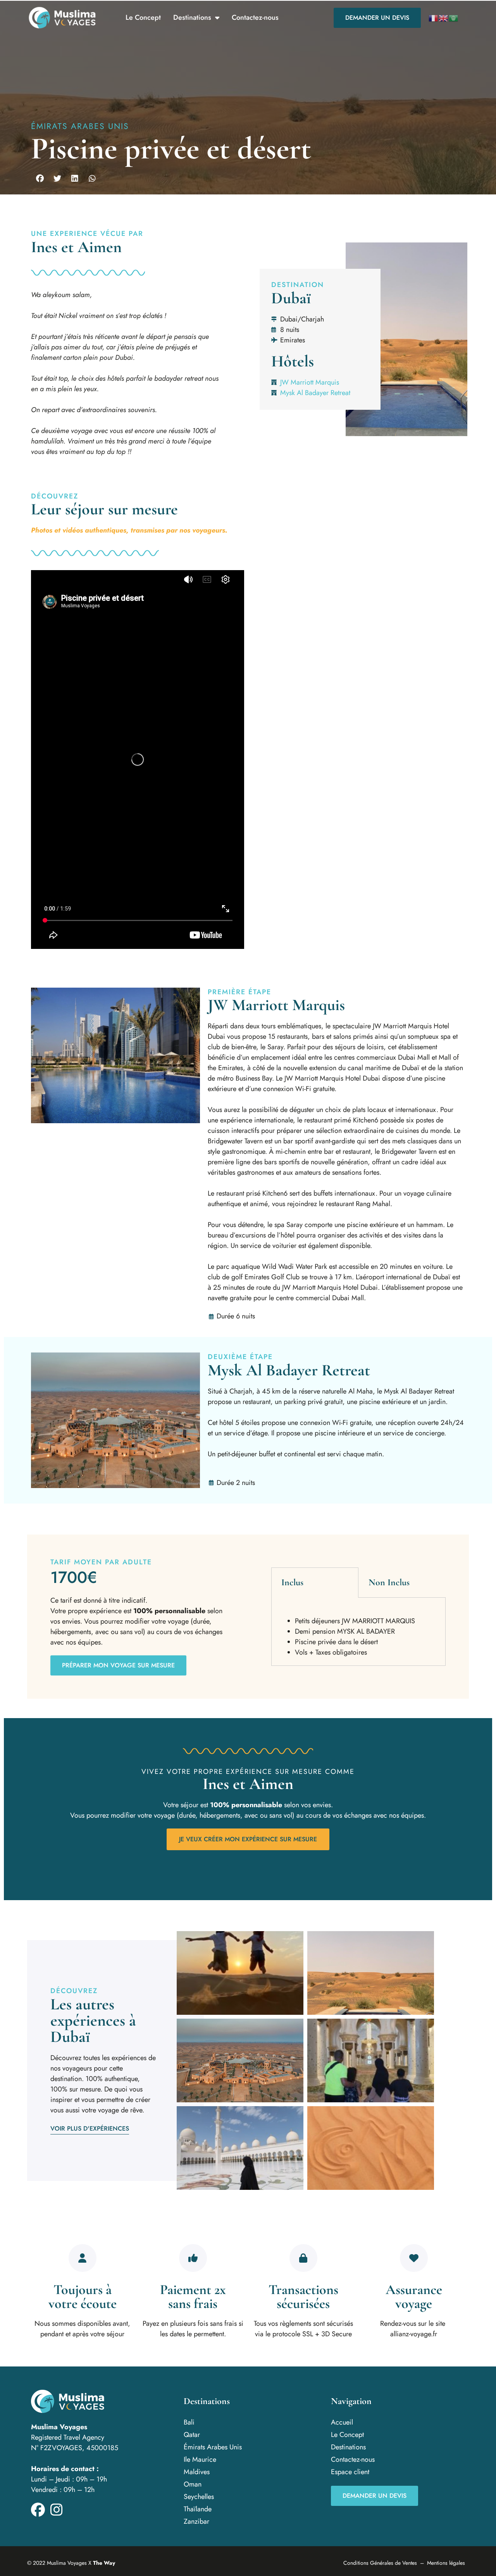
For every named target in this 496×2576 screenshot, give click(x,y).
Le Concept (143, 17)
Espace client (350, 2472)
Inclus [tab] (292, 1582)
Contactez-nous (255, 17)
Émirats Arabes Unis (80, 126)
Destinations (192, 17)
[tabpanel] (358, 1632)
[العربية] (454, 18)
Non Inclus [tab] (389, 1582)
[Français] (434, 18)
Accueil (342, 2422)
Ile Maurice (200, 2459)
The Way (104, 2563)
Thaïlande (198, 2509)
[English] (444, 18)
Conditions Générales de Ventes (380, 2563)
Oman (193, 2484)
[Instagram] (57, 2510)
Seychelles (199, 2497)
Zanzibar (196, 2521)
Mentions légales (446, 2563)
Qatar (192, 2435)
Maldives (197, 2472)
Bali (189, 2422)
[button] (40, 179)
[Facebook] (38, 2510)
